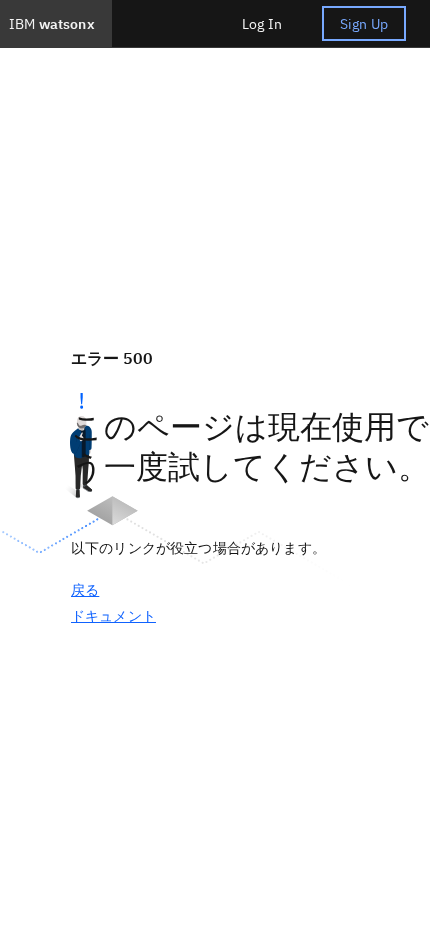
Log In (262, 24)
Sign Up (364, 24)
